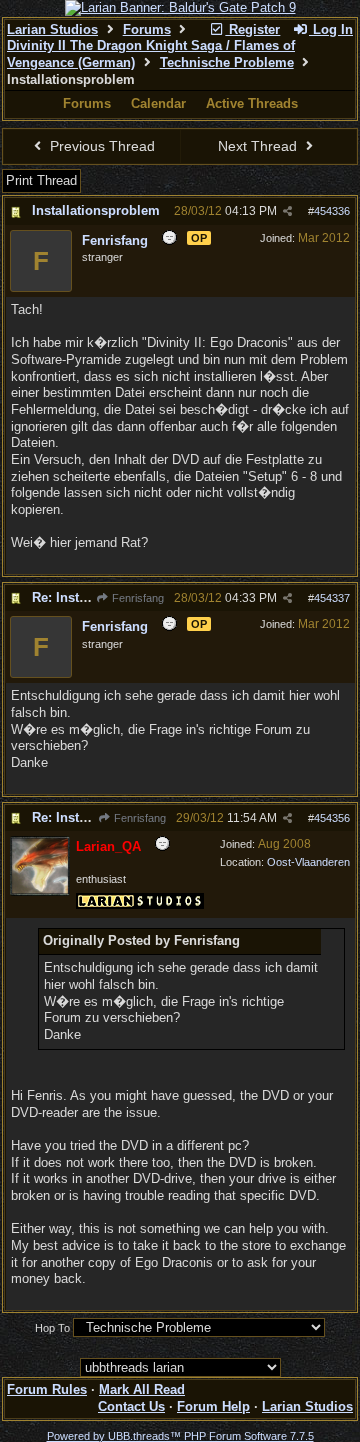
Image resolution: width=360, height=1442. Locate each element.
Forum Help (213, 1406)
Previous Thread (100, 146)
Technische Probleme (227, 62)
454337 (332, 598)
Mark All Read (142, 1389)
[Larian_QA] (40, 892)
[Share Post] (287, 211)
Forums (147, 29)
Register (252, 29)
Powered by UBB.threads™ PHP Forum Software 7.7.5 (180, 1436)
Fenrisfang (136, 598)
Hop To (52, 1328)
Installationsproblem (96, 210)
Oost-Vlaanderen (308, 862)
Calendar (158, 103)
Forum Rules (47, 1389)
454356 (332, 818)
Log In (331, 29)
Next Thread (259, 146)
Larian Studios (52, 29)
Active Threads (252, 103)
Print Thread (41, 180)
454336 (332, 211)
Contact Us (131, 1406)
